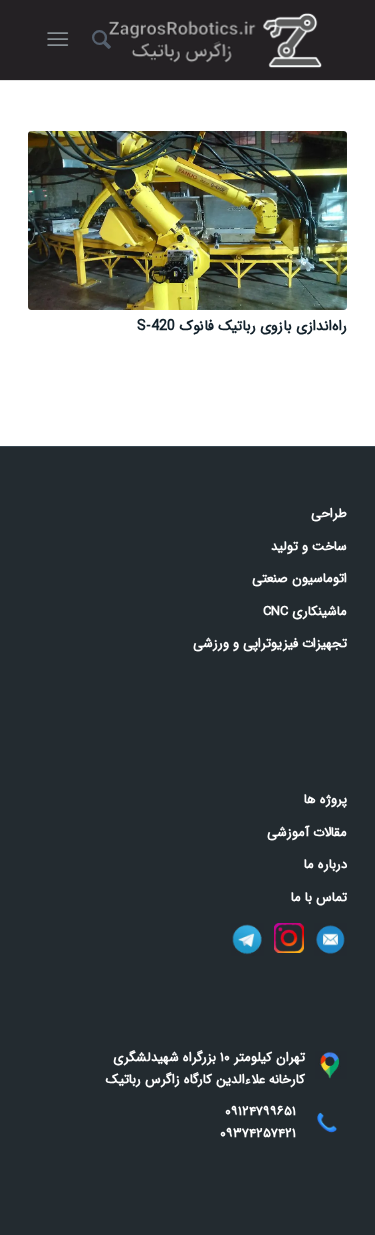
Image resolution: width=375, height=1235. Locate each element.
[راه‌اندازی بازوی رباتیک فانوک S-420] (187, 220)
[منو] (61, 40)
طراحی (329, 513)
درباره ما (325, 864)
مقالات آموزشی (307, 832)
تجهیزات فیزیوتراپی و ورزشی (270, 643)
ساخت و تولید (309, 546)
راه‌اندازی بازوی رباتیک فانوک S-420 (242, 326)
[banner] (219, 40)
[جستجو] (98, 40)
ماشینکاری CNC (305, 611)
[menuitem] (98, 40)
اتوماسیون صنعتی (299, 578)
